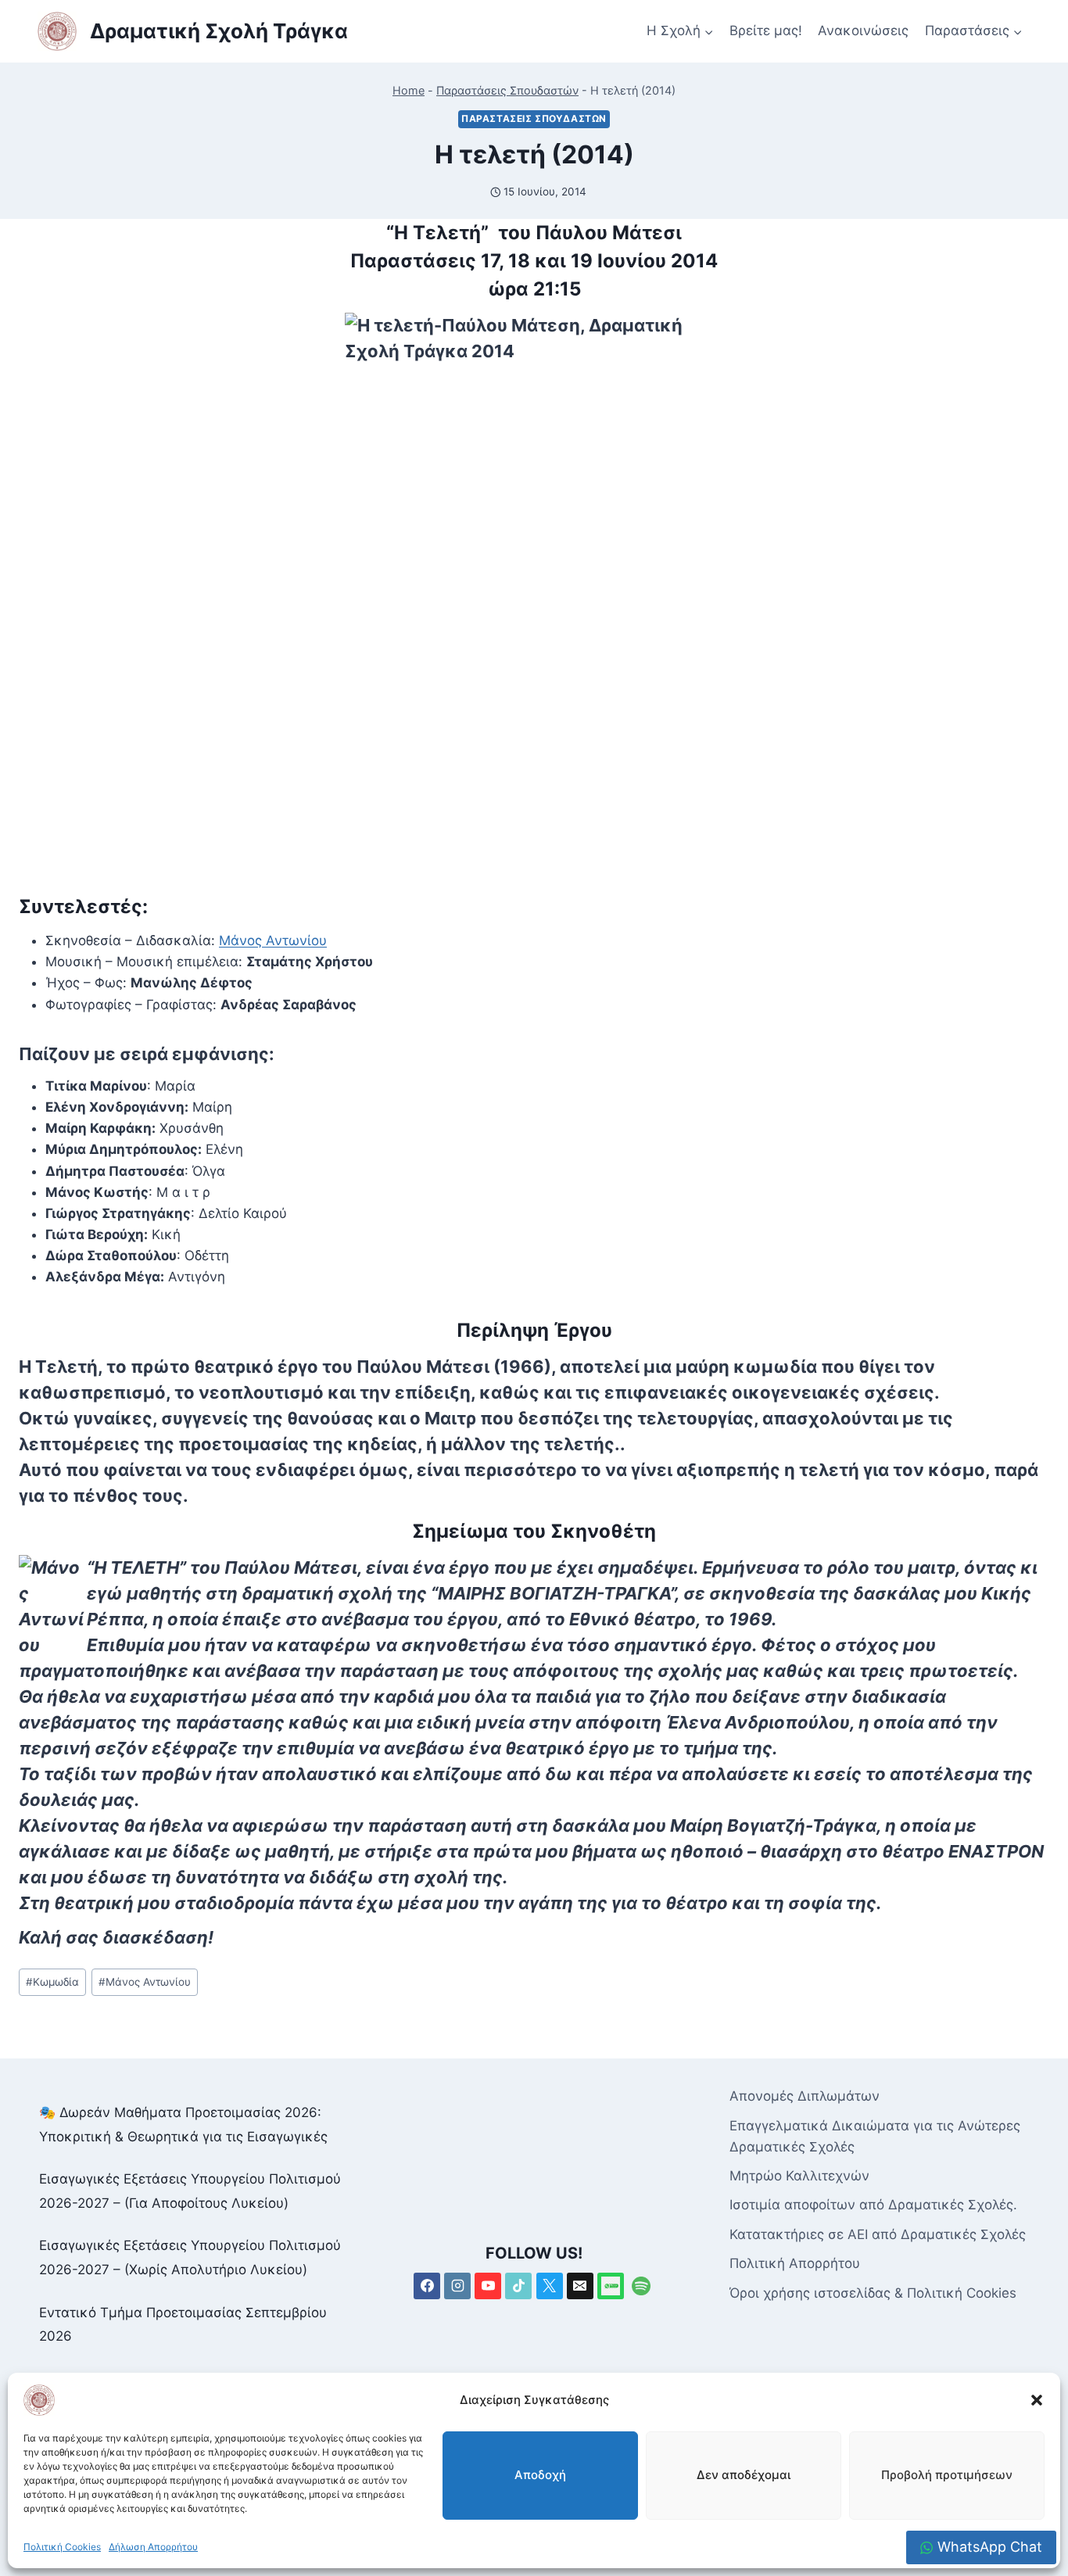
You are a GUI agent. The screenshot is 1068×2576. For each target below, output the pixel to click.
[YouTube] (488, 2286)
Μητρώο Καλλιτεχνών (799, 2176)
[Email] (580, 2286)
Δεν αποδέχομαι (744, 2475)
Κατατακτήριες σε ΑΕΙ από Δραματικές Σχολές (878, 2234)
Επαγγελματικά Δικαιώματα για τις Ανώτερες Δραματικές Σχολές (875, 2136)
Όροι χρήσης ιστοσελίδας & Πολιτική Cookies (873, 2293)
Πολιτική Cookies (62, 2547)
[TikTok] (518, 2286)
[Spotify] (641, 2286)
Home (409, 90)
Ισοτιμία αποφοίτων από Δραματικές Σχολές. (873, 2205)
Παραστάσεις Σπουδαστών (507, 90)
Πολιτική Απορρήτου (795, 2263)
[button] (1037, 2400)
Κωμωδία (52, 1982)
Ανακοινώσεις (863, 30)
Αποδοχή (540, 2475)
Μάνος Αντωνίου (273, 940)
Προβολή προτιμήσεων (947, 2475)
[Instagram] (457, 2286)
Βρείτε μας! (766, 30)
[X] (550, 2286)
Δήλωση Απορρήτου (153, 2547)
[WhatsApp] (611, 2286)
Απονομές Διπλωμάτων (805, 2096)
